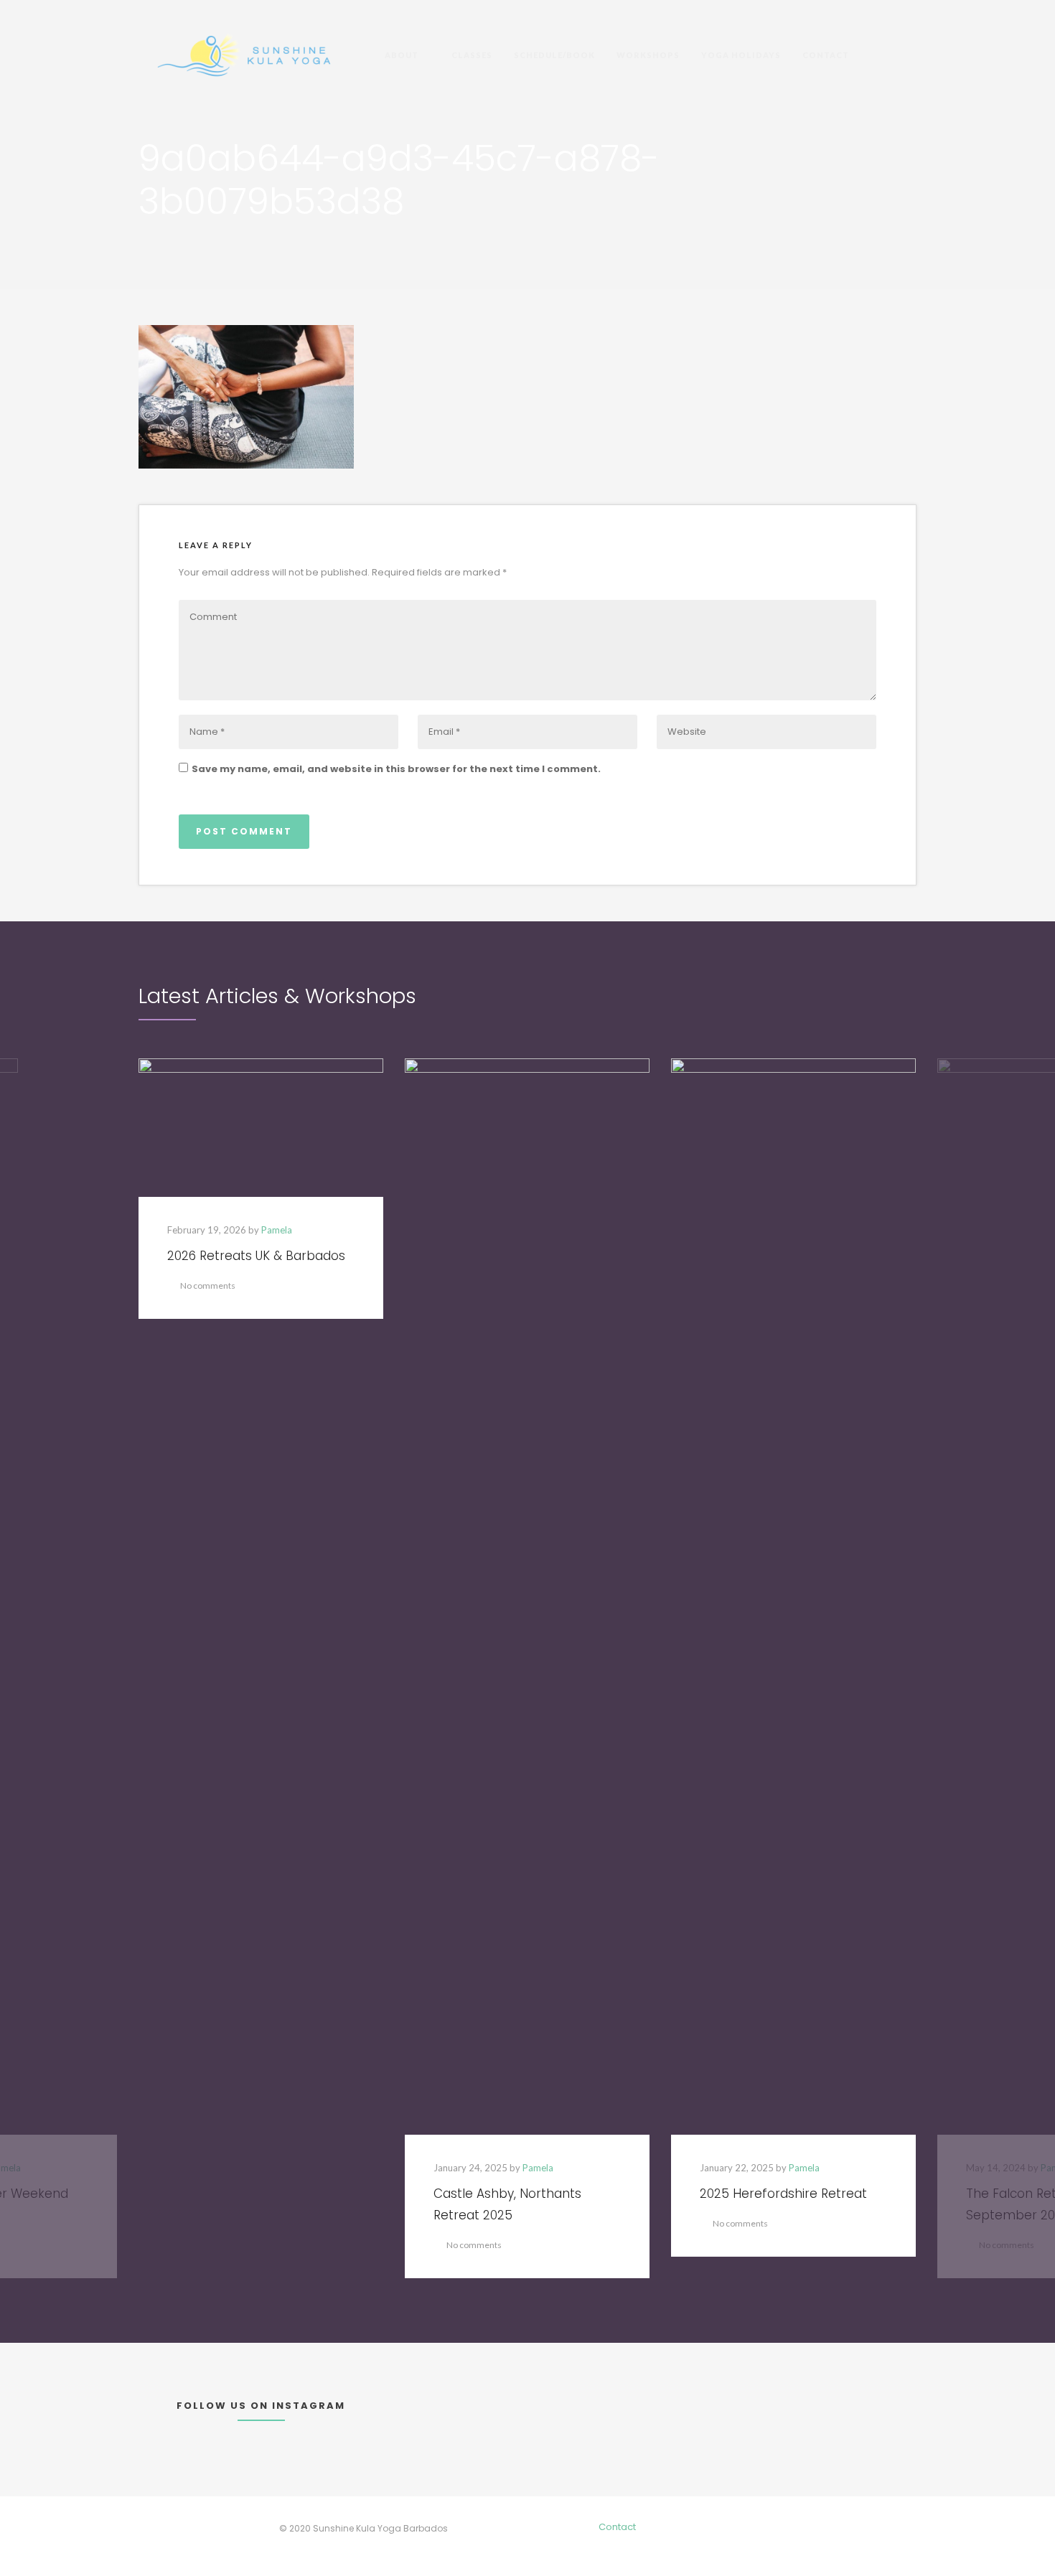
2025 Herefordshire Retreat (783, 2194)
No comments (208, 1285)
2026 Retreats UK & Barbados (256, 1256)
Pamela (277, 1230)
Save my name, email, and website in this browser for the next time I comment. (396, 769)
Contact (617, 2527)
